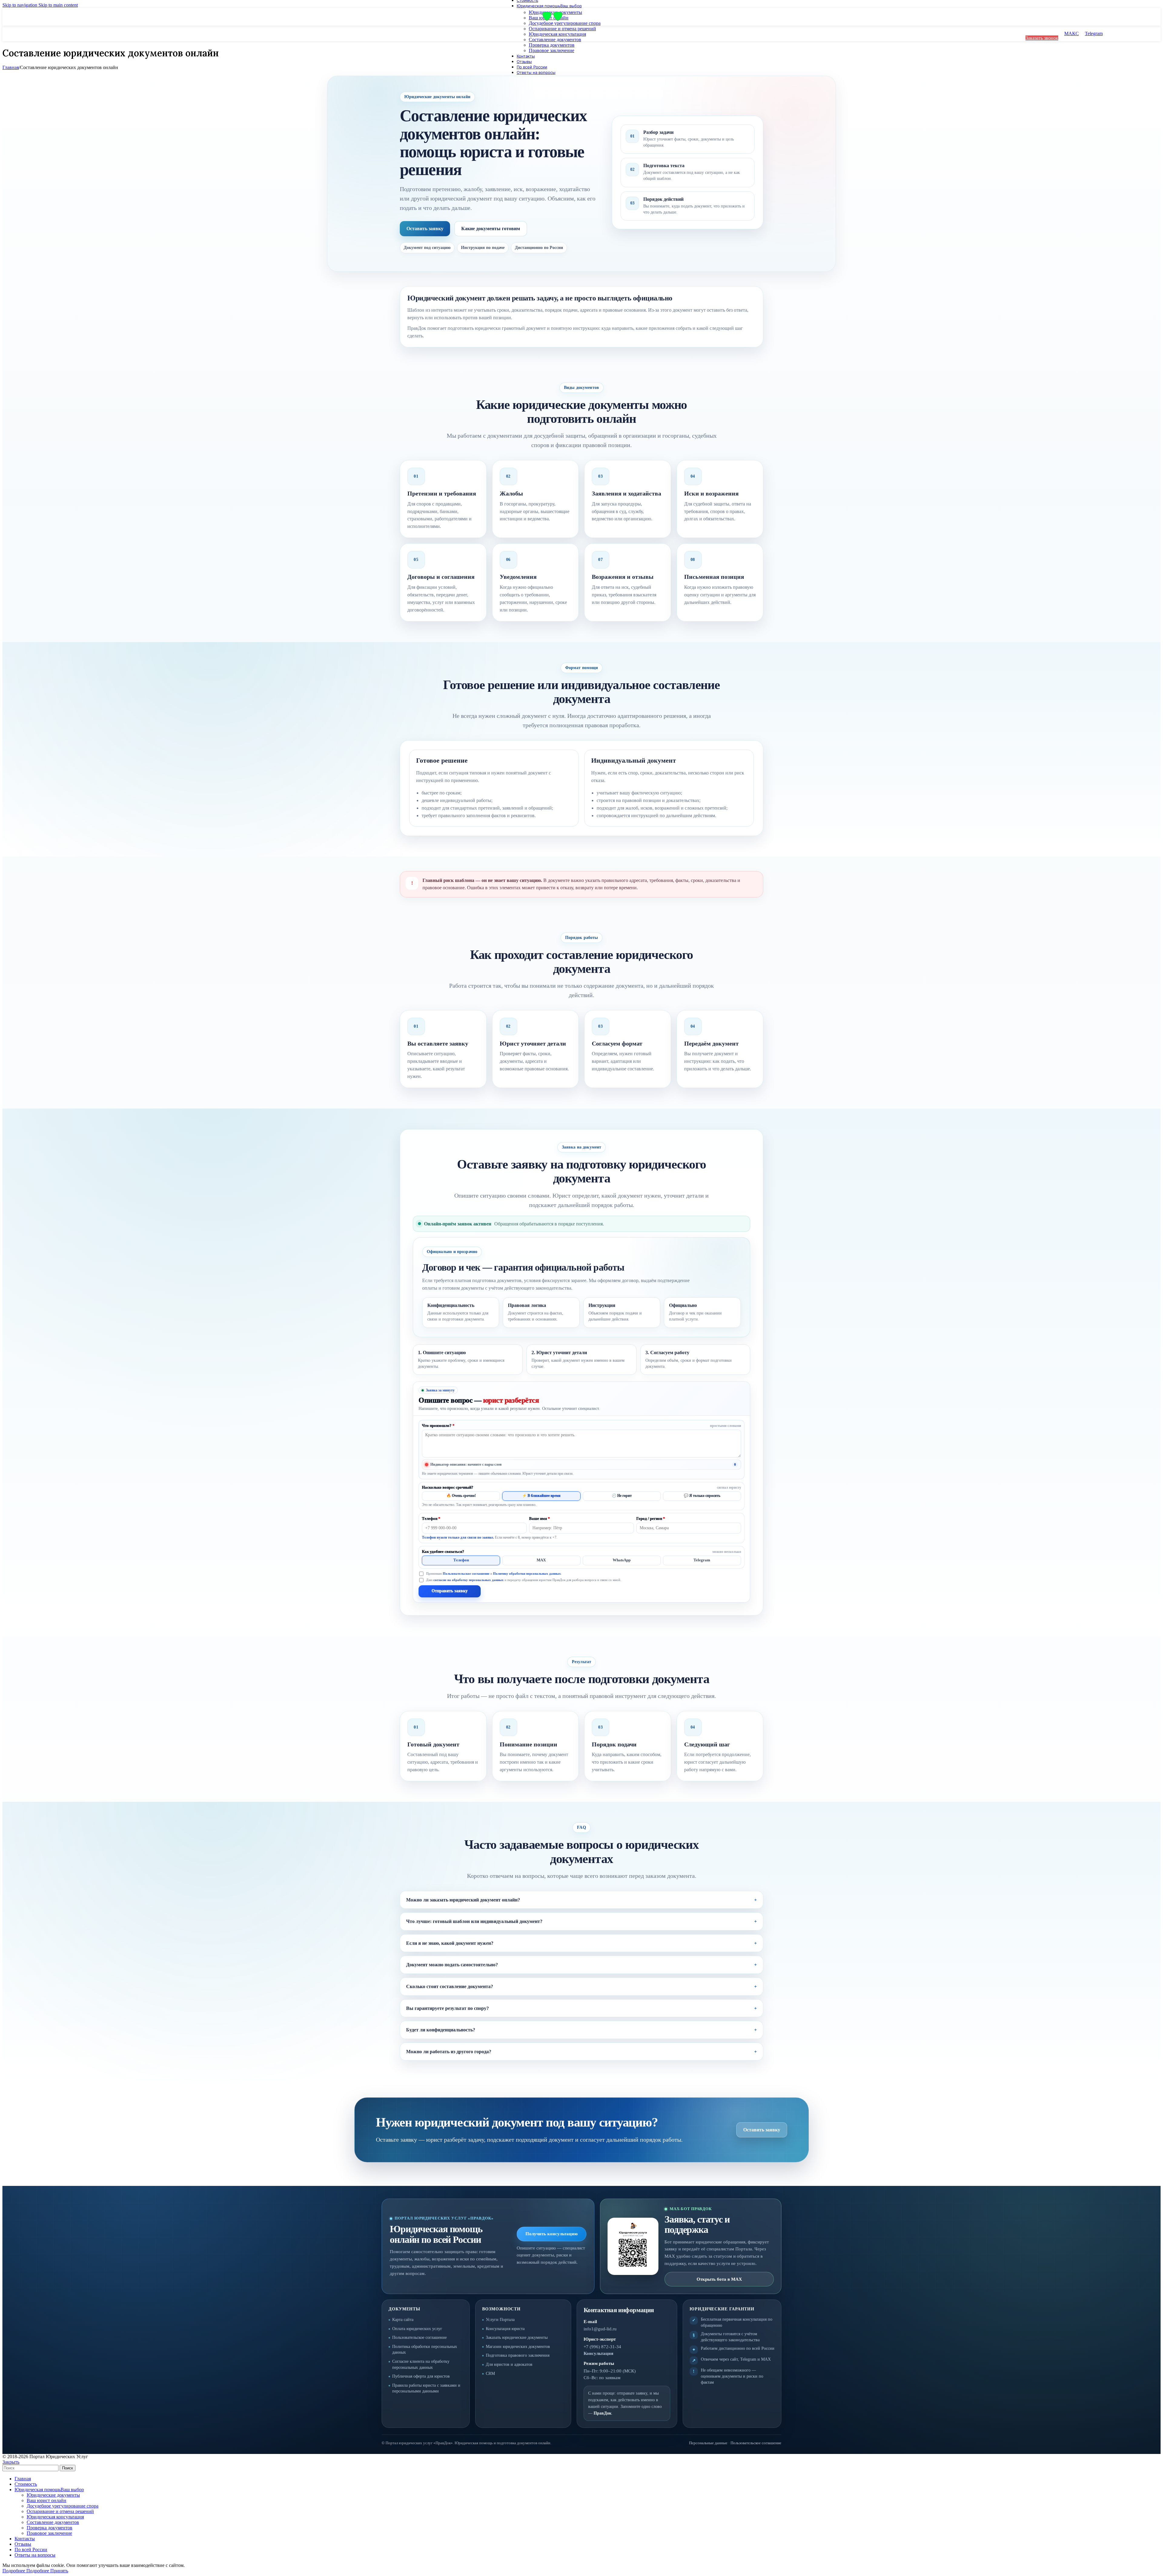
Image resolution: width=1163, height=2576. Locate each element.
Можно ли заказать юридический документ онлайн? (463, 1900)
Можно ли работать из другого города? (449, 2052)
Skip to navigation (20, 5)
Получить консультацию (552, 2234)
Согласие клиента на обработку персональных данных (421, 2364)
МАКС (1072, 33)
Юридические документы (53, 2495)
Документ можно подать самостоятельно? (452, 1965)
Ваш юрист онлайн (46, 2500)
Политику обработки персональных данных (527, 1573)
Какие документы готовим (491, 229)
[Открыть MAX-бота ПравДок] (633, 2246)
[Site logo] (548, 21)
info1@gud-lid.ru (600, 2329)
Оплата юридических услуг (417, 2329)
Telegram (1094, 33)
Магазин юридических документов (518, 2347)
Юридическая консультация (557, 34)
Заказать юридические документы (517, 2337)
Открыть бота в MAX (719, 2279)
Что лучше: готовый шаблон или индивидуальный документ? (474, 1921)
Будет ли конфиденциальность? (441, 2030)
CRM (490, 2374)
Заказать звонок (1042, 38)
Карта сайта (403, 2320)
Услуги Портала (500, 2320)
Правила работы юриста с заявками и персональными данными (426, 2388)
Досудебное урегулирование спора (565, 23)
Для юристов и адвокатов (509, 2364)
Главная (11, 67)
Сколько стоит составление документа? (450, 1986)
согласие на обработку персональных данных (469, 1580)
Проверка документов (552, 45)
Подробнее (26, 2571)
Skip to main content (58, 5)
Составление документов (555, 40)
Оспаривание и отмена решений (562, 29)
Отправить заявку (450, 1591)
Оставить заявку (425, 229)
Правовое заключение (552, 50)
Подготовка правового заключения (518, 2355)
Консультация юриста (505, 2329)
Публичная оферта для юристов (421, 2376)
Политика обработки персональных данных (425, 2350)
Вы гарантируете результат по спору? (447, 2008)
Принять (59, 2571)
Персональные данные (708, 2443)
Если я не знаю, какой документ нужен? (450, 1943)
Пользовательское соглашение (466, 1573)
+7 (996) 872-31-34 (602, 2347)
